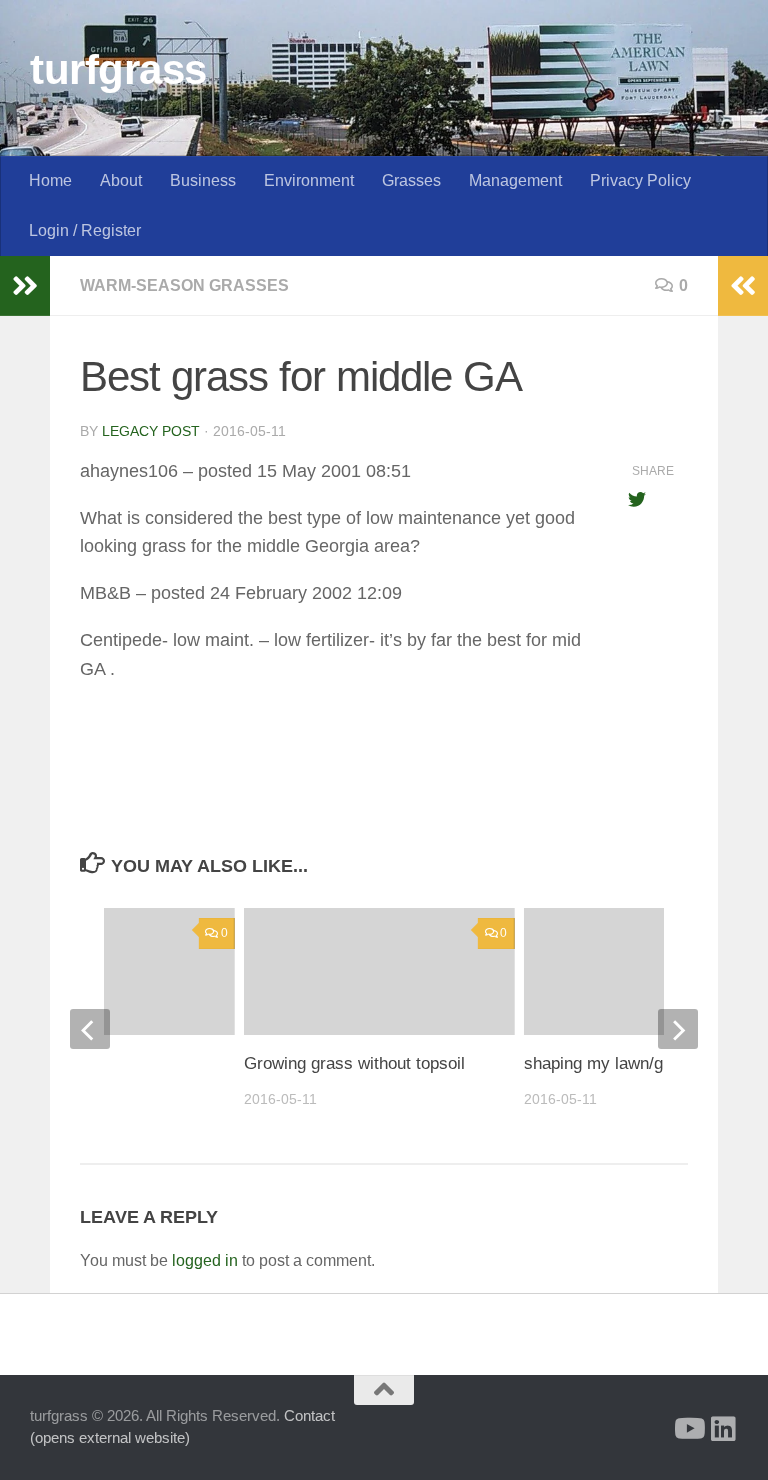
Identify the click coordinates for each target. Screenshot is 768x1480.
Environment (309, 180)
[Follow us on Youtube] (688, 1429)
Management (515, 180)
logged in (205, 1260)
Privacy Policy (640, 180)
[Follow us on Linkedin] (724, 1429)
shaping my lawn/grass (610, 1063)
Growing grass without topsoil (354, 1063)
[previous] (90, 1029)
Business (203, 180)
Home (50, 180)
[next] (678, 1029)
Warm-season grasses (184, 285)
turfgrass (118, 69)
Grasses (411, 180)
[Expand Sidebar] (25, 286)
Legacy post (151, 431)
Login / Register (85, 230)
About (121, 180)
